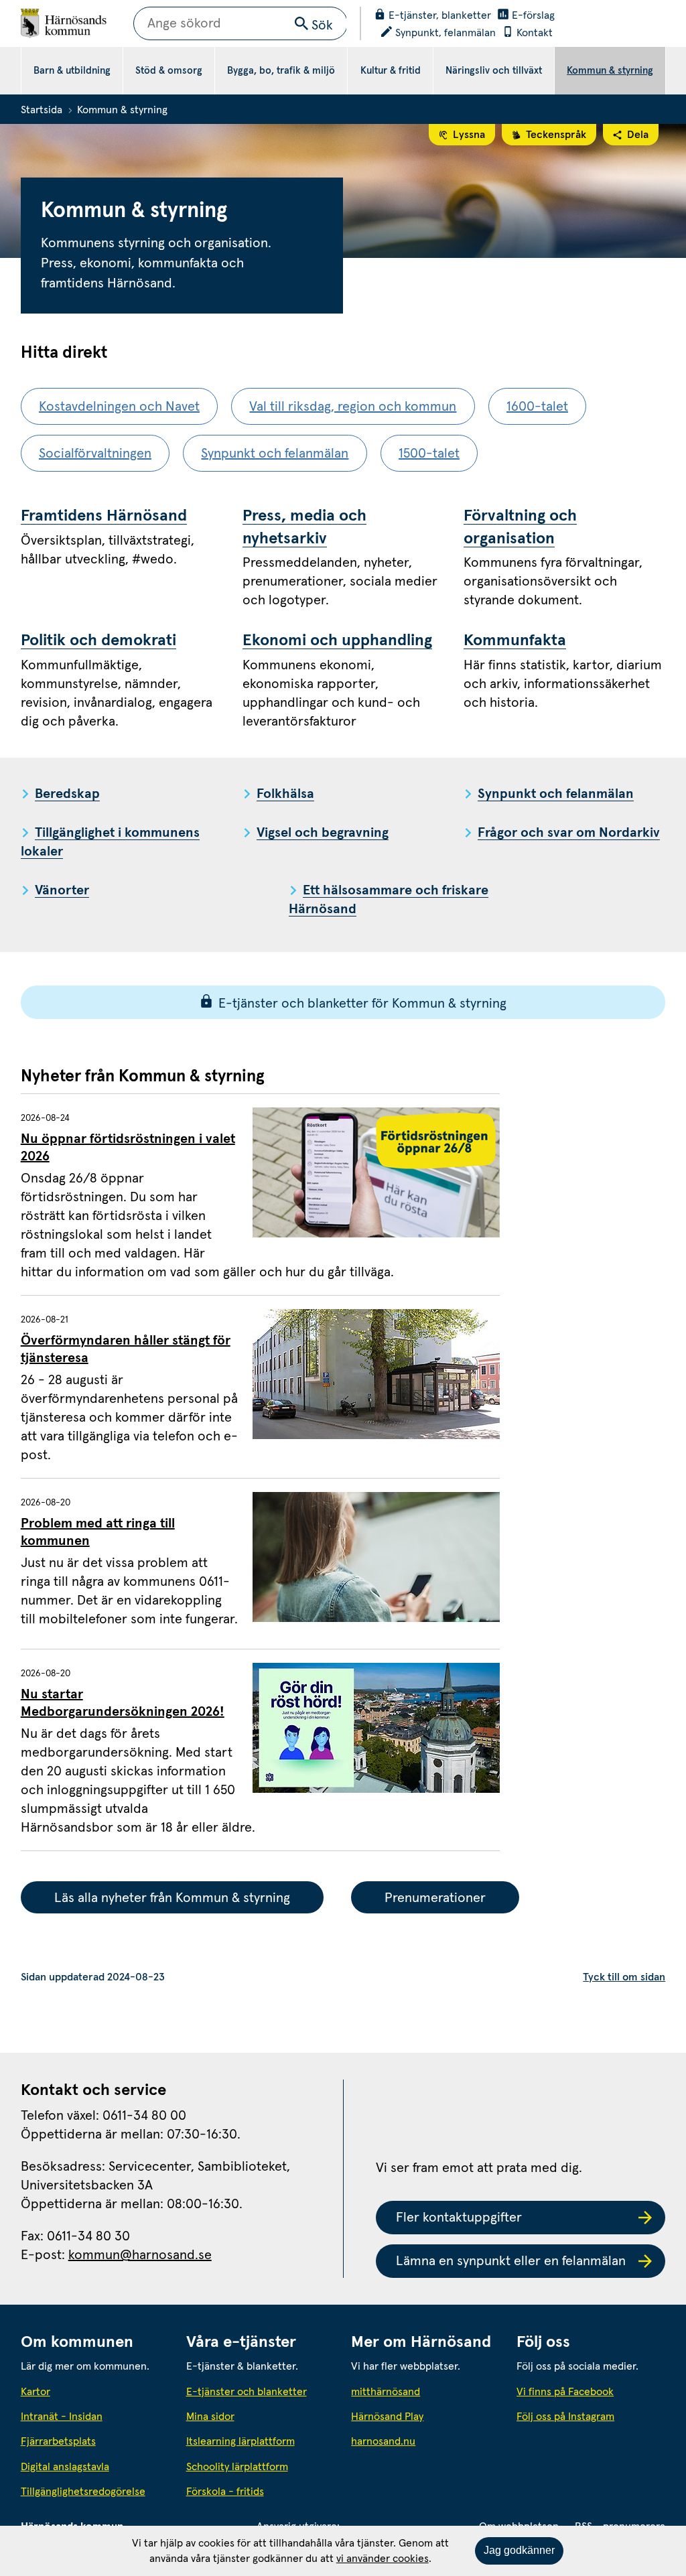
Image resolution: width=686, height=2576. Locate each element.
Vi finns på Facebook (565, 2392)
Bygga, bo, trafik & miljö (281, 71)
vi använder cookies (383, 2559)
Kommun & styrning (610, 71)
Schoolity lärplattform (237, 2467)
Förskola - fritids (225, 2492)
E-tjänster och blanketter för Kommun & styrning (362, 1004)
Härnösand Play (387, 2417)
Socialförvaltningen (95, 454)
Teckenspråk (556, 135)
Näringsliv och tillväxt (494, 71)
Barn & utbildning (72, 71)
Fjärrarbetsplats (58, 2441)
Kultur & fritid (391, 71)
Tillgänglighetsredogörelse (83, 2492)
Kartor (36, 2392)
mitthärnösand (425, 2391)
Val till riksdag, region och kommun (353, 407)
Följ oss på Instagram (565, 2417)
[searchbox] (241, 23)
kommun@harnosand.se (140, 2255)
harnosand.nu (425, 2441)
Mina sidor (210, 2417)
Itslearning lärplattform (241, 2441)
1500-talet (429, 454)
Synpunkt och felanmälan (275, 454)
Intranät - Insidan (62, 2417)
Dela (638, 135)
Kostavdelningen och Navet (119, 407)
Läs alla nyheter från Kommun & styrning (172, 1898)
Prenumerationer (435, 1898)
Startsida (42, 110)
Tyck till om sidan (624, 1977)
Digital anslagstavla (65, 2467)
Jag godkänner (519, 2550)
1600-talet (537, 407)
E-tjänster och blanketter (247, 2392)
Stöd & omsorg (169, 71)
